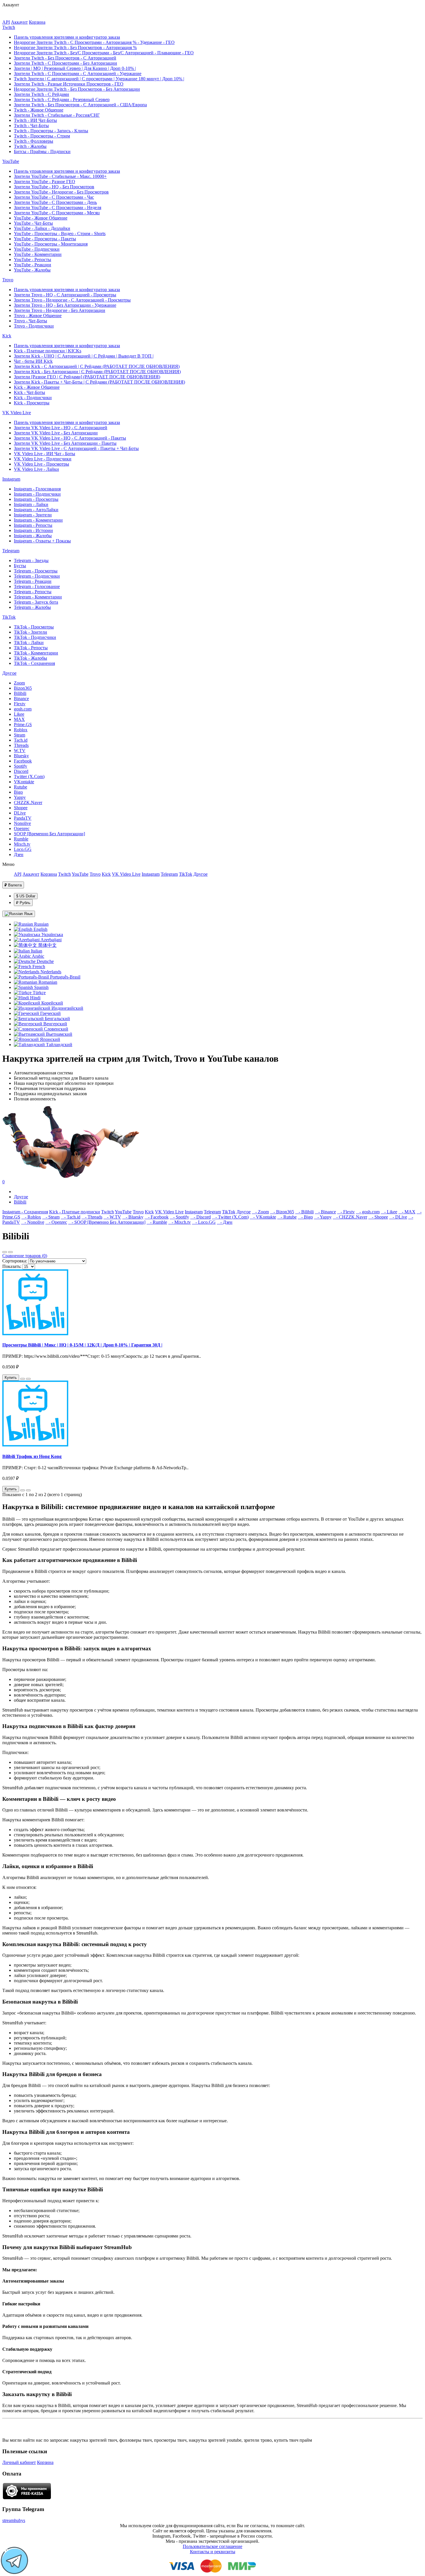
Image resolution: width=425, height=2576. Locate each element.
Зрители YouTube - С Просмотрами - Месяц (57, 213)
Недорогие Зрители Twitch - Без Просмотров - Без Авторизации (77, 89)
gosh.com (23, 709)
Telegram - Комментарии (38, 597)
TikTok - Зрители (31, 632)
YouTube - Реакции (33, 265)
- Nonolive (33, 1222)
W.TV (20, 751)
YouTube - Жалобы (32, 270)
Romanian (47, 982)
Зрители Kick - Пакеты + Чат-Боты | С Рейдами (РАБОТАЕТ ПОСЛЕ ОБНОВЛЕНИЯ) (99, 382)
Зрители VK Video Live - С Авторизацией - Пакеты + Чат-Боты (76, 448)
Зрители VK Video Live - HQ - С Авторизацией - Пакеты (70, 438)
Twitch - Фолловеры (34, 141)
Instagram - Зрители (33, 515)
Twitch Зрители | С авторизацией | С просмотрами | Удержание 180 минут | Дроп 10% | (99, 79)
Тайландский (59, 1045)
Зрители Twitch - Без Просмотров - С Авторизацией (65, 58)
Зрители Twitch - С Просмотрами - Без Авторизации (65, 63)
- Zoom (260, 1212)
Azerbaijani (51, 940)
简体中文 (47, 945)
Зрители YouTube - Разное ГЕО (45, 182)
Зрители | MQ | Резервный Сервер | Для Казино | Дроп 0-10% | (75, 68)
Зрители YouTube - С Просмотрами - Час (54, 197)
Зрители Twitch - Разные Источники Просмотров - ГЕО (69, 84)
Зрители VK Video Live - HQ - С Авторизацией (61, 428)
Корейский (52, 1003)
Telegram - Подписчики (37, 576)
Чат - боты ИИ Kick (33, 361)
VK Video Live (17, 413)
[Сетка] (10, 1252)
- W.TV (112, 1217)
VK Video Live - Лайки (36, 469)
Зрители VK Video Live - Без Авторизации (56, 433)
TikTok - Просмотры (34, 627)
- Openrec (56, 1222)
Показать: (12, 1266)
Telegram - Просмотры (36, 571)
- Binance (325, 1212)
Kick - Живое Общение (37, 387)
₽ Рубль (23, 903)
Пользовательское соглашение (212, 2546)
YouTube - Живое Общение (41, 218)
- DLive (398, 1217)
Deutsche (45, 961)
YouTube (11, 161)
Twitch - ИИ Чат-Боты (35, 120)
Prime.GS (23, 725)
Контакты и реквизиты (213, 2552)
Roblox (21, 730)
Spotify (21, 766)
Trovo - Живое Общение (38, 316)
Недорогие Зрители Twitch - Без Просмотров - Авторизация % (75, 48)
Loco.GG (23, 849)
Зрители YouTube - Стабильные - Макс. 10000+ (60, 176)
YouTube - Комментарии (38, 254)
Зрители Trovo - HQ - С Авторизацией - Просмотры (65, 295)
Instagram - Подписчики (37, 494)
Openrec (22, 828)
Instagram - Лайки (31, 504)
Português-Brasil (65, 977)
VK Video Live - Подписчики (43, 459)
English (40, 929)
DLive (20, 813)
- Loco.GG (204, 1222)
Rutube (21, 787)
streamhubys (14, 2520)
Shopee (21, 808)
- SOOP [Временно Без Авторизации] (107, 1222)
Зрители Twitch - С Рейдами (41, 94)
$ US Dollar (26, 896)
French (38, 967)
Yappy (20, 797)
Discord (21, 771)
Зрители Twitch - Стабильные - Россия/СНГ (57, 115)
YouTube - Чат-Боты (33, 223)
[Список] (5, 1252)
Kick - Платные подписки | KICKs (48, 351)
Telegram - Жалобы (32, 607)
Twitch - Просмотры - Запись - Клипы (51, 131)
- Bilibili (304, 1212)
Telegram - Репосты (33, 592)
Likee (19, 714)
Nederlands (50, 972)
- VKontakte (263, 1217)
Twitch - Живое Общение (39, 110)
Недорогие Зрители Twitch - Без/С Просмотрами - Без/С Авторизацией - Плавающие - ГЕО (104, 53)
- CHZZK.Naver (350, 1217)
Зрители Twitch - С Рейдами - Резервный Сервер (62, 99)
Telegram (11, 551)
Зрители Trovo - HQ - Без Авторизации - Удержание (65, 305)
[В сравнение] (28, 1379)
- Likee (389, 1212)
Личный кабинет (19, 2462)
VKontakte (24, 782)
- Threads (92, 1217)
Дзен (19, 854)
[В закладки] (23, 1379)
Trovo (8, 280)
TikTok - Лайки (29, 642)
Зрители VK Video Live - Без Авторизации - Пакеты (65, 443)
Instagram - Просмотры (36, 499)
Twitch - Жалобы (30, 146)
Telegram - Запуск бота (36, 602)
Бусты (20, 566)
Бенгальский (57, 1019)
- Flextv (346, 1212)
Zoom (19, 683)
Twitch (9, 27)
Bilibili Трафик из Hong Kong (32, 1456)
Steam (20, 735)
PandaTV (23, 818)
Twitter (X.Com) (29, 776)
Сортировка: (15, 1261)
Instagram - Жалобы (33, 536)
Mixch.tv (22, 844)
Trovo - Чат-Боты (31, 321)
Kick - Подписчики (33, 398)
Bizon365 (23, 688)
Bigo (18, 792)
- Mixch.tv (180, 1222)
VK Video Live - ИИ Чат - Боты (45, 454)
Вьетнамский (59, 1034)
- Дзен (225, 1222)
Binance (21, 699)
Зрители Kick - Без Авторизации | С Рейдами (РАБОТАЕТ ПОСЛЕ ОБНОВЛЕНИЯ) (97, 372)
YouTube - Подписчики (37, 249)
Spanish (41, 987)
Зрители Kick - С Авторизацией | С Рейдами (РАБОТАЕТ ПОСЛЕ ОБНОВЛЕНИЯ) (97, 366)
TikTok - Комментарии (36, 653)
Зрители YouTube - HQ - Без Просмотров (54, 187)
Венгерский (55, 1024)
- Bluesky (133, 1217)
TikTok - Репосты (31, 648)
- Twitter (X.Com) (230, 1217)
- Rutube (287, 1217)
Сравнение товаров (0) (25, 1256)
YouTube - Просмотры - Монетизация (51, 244)
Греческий (50, 1013)
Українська (52, 934)
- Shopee (378, 1217)
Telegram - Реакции (33, 581)
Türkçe (39, 993)
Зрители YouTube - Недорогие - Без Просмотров (61, 192)
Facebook (23, 761)
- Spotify (179, 1217)
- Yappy (323, 1217)
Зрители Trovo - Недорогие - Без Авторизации (60, 310)
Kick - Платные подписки (75, 1212)
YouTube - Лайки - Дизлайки (42, 228)
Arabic (38, 956)
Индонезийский (67, 1008)
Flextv (20, 704)
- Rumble (157, 1222)
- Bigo (305, 1217)
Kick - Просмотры (32, 403)
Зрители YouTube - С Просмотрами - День (55, 202)
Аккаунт (19, 22)
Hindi (35, 998)
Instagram (11, 479)
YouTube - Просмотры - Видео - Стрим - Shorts (60, 234)
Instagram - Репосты (33, 525)
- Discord (201, 1217)
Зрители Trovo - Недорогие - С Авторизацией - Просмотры (72, 300)
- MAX (407, 1212)
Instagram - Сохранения (25, 1212)
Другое (9, 673)
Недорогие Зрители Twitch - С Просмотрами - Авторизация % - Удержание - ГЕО (94, 42)
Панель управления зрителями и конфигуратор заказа (67, 37)
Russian (41, 924)
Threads (21, 745)
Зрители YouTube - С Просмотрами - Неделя (58, 208)
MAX (19, 719)
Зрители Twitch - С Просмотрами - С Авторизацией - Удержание (78, 74)
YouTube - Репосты (33, 260)
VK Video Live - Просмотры (41, 464)
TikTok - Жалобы (31, 658)
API (6, 22)
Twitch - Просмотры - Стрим (42, 136)
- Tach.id (71, 1217)
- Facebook (157, 1217)
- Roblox (31, 1217)
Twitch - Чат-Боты (31, 125)
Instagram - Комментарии (38, 520)
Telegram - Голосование (37, 586)
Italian (36, 951)
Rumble (21, 839)
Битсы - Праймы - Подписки (42, 151)
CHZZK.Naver (28, 802)
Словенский (56, 1029)
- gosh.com (368, 1212)
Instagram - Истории (33, 530)
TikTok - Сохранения (34, 663)
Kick (7, 336)
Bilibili (20, 693)
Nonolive (22, 823)
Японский (49, 1039)
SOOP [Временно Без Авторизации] (49, 834)
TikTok (9, 617)
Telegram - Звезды (31, 560)
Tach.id (21, 740)
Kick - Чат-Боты (29, 392)
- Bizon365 (282, 1212)
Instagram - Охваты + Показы (42, 541)
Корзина (37, 22)
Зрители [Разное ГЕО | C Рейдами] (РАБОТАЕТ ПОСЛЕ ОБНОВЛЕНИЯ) (87, 377)
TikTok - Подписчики (35, 637)
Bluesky (21, 756)
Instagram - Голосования (37, 489)
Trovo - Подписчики (34, 326)
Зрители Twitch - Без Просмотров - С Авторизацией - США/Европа (80, 105)
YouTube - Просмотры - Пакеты (45, 239)
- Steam (51, 1217)
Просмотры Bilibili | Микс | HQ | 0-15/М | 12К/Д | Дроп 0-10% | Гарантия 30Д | (82, 1345)
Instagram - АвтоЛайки (36, 510)
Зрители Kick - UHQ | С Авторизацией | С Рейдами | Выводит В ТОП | (84, 356)
